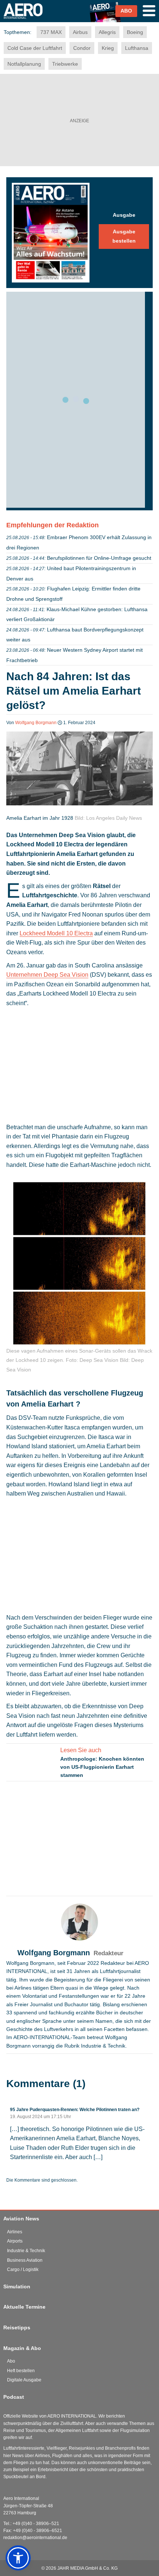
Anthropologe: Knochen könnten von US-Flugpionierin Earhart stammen (102, 1767)
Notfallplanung (24, 64)
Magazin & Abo (22, 2348)
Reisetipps (17, 2327)
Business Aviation (25, 2260)
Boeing (135, 32)
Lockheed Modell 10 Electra (56, 933)
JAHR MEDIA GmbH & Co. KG (87, 2568)
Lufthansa (137, 48)
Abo (11, 2361)
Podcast (14, 2397)
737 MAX (51, 32)
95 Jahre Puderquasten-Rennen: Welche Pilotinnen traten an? (75, 2110)
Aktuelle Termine (24, 2307)
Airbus (80, 32)
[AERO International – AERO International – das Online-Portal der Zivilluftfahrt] (32, 21)
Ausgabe (124, 215)
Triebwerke (65, 64)
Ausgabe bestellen (124, 236)
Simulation (17, 2286)
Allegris (107, 32)
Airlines (15, 2232)
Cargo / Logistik (23, 2270)
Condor (82, 48)
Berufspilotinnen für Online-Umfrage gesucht (99, 558)
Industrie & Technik (26, 2251)
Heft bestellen (21, 2371)
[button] (18, 2558)
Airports (15, 2241)
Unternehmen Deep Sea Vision (47, 975)
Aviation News (21, 2219)
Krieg (108, 48)
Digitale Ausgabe (24, 2380)
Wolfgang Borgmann (36, 723)
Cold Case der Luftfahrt (35, 48)
